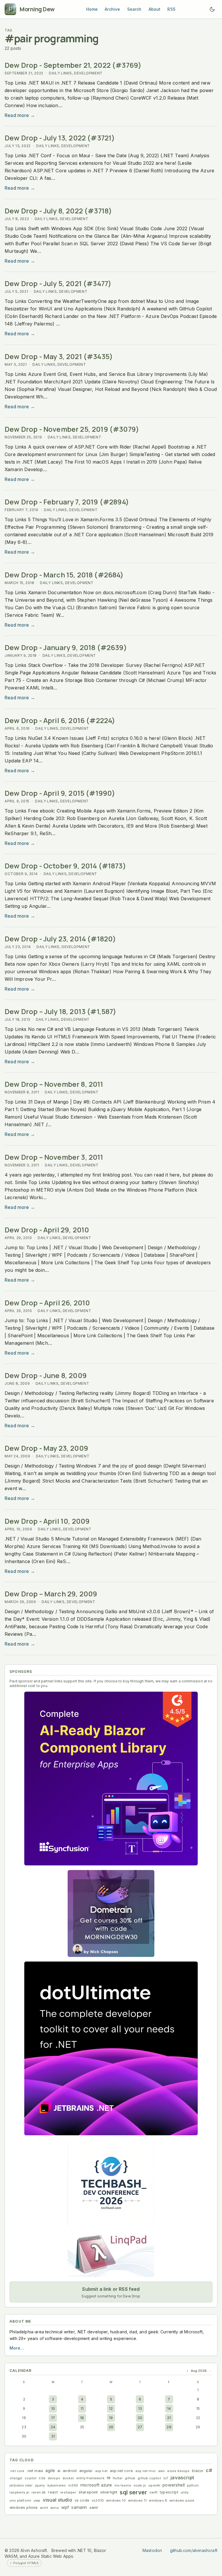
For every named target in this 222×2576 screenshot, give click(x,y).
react (53, 2492)
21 (169, 2418)
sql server (133, 2492)
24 (53, 2427)
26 (111, 2427)
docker (68, 2478)
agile (50, 2470)
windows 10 (116, 2500)
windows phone (24, 2508)
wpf (65, 2507)
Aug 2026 (199, 2371)
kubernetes (57, 2485)
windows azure (182, 2500)
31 (53, 2436)
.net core (17, 2471)
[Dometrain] (111, 1913)
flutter (118, 2478)
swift (153, 2492)
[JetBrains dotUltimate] (111, 2048)
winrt (44, 2508)
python (193, 2485)
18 (82, 2418)
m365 (73, 2485)
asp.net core (121, 2471)
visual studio (58, 2500)
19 (111, 2418)
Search (134, 9)
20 (140, 2418)
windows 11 (137, 2500)
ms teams (123, 2485)
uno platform (20, 2500)
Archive (112, 9)
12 (111, 2408)
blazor (198, 2471)
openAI (154, 2485)
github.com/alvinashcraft (194, 2550)
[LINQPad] (111, 2254)
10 (53, 2408)
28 (169, 2427)
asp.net (101, 2471)
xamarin (79, 2507)
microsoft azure (96, 2485)
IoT (166, 2478)
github (130, 2478)
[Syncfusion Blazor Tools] (111, 1779)
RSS (171, 9)
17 (53, 2418)
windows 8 (158, 2500)
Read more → (20, 115)
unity (185, 2492)
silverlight (109, 2492)
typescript (169, 2492)
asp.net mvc (146, 2471)
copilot (30, 2478)
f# (109, 2478)
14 (169, 2408)
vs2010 (98, 2500)
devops (54, 2478)
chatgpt (16, 2478)
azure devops (178, 2471)
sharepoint (88, 2492)
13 (140, 2408)
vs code (82, 2500)
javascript (182, 2478)
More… (17, 2348)
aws (162, 2471)
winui (55, 2508)
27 (140, 2427)
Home (92, 9)
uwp (37, 2500)
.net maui (35, 2471)
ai (59, 2471)
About (155, 9)
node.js (140, 2485)
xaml (94, 2508)
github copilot (149, 2478)
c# (209, 2470)
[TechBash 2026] (111, 2183)
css (42, 2478)
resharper (68, 2492)
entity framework (90, 2478)
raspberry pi (19, 2492)
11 (82, 2408)
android (70, 2471)
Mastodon (152, 2550)
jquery (40, 2485)
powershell (174, 2485)
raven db (39, 2492)
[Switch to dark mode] (212, 9)
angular (86, 2471)
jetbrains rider (21, 2485)
